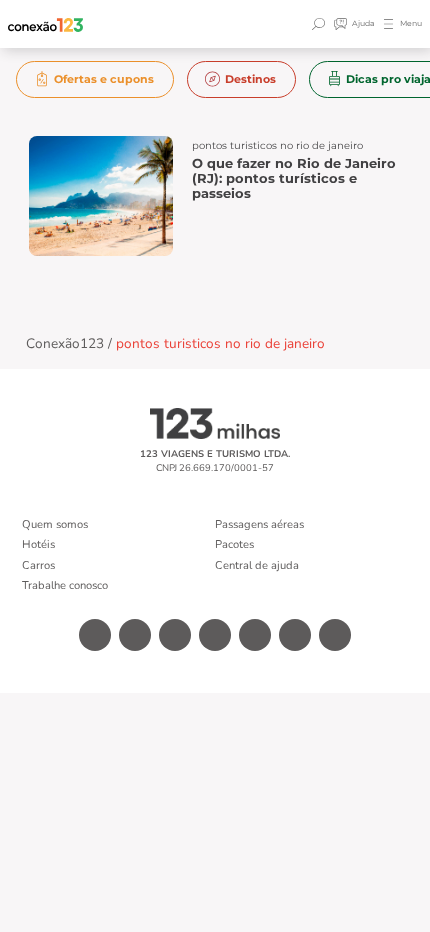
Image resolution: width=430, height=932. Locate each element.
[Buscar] (321, 24)
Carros (38, 565)
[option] (95, 79)
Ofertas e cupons (104, 79)
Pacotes (234, 544)
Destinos (250, 79)
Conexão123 (65, 343)
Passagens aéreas (259, 524)
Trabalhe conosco (65, 585)
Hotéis (38, 544)
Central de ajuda (257, 565)
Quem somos (55, 524)
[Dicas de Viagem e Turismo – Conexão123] (46, 24)
